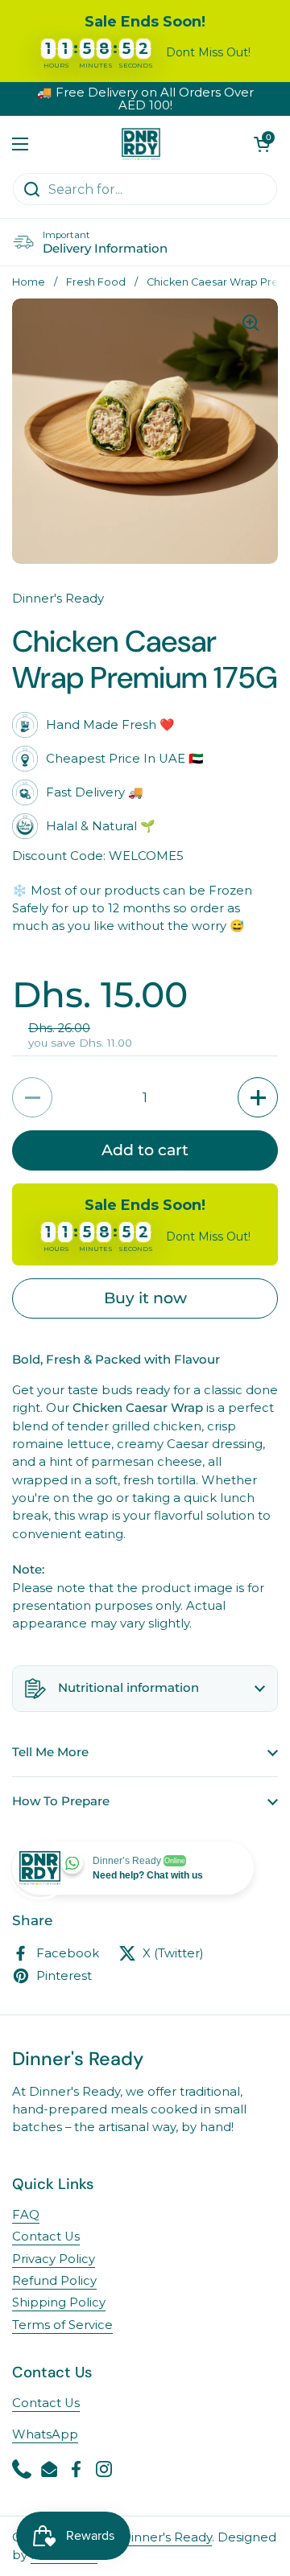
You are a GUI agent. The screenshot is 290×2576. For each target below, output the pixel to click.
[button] (262, 144)
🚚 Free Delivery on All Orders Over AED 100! (145, 99)
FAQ (26, 2215)
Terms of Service (62, 2325)
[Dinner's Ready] (141, 144)
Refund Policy (54, 2281)
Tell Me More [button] (50, 1752)
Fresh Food (96, 282)
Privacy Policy (54, 2259)
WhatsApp (45, 2434)
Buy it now (145, 1298)
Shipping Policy (59, 2302)
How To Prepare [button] (61, 1801)
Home (29, 282)
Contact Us (46, 2237)
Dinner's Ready (166, 2537)
